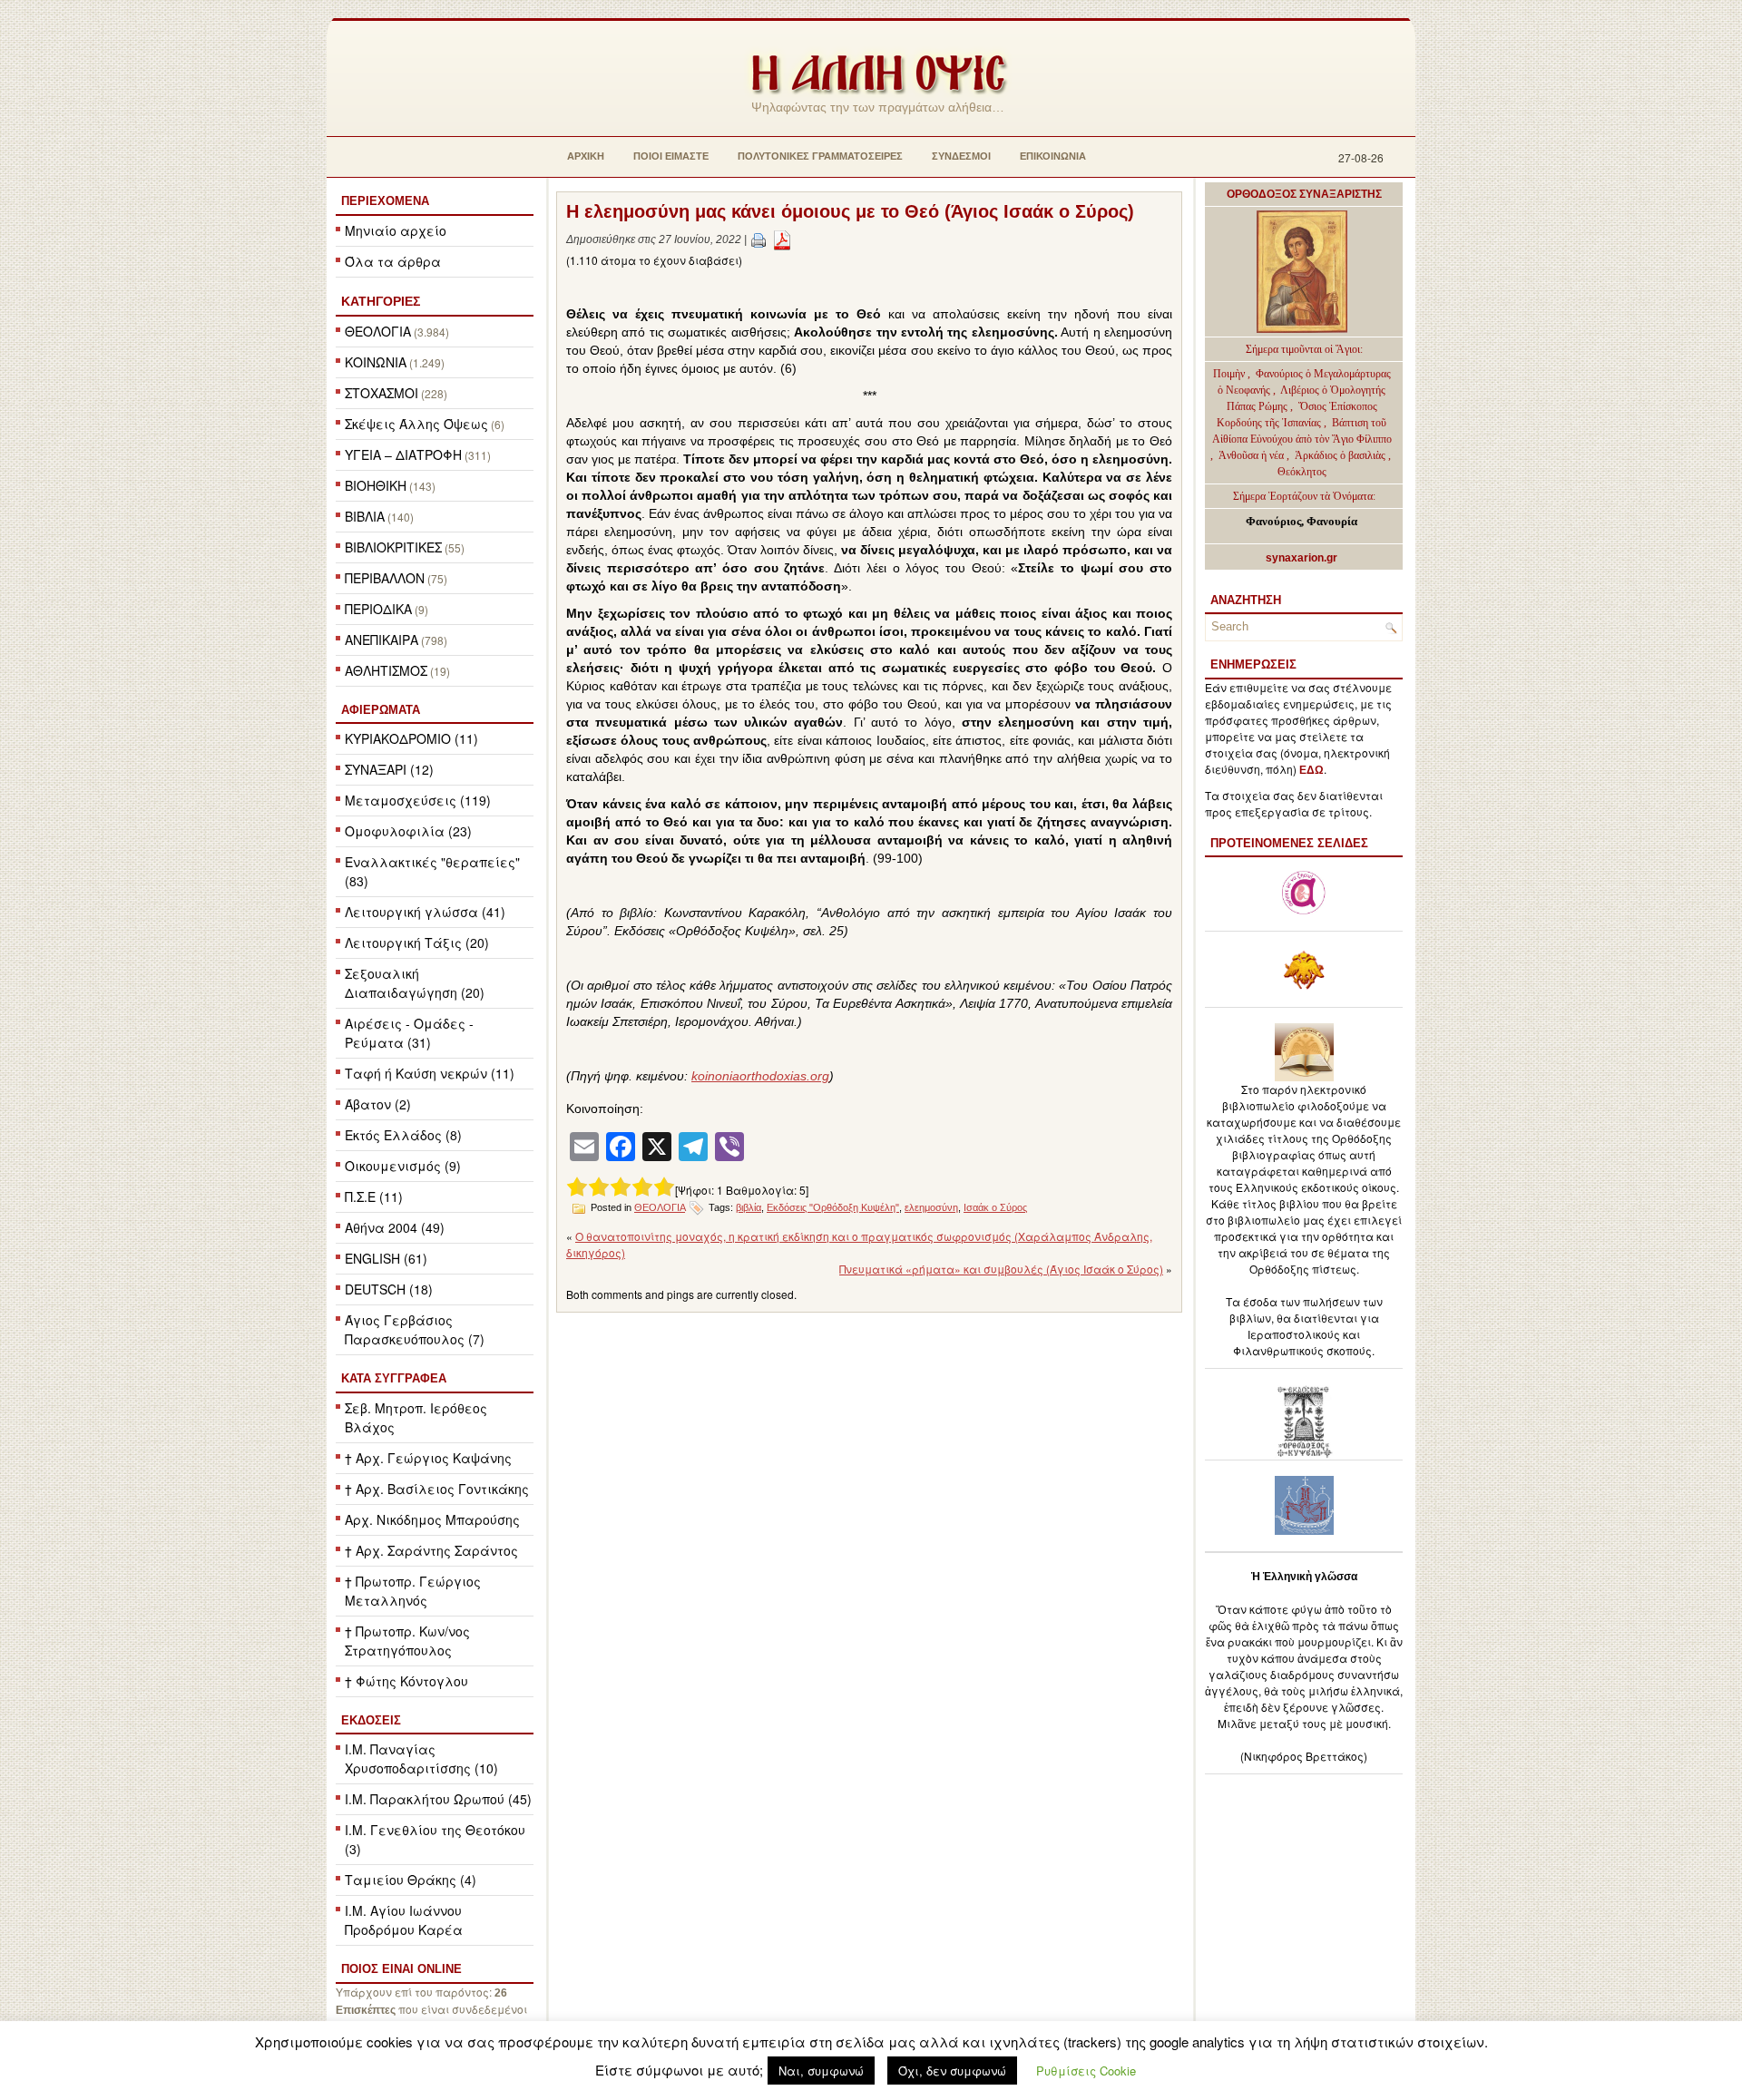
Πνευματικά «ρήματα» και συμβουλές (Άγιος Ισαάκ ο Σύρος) (1001, 1269)
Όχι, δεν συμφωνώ (952, 2071)
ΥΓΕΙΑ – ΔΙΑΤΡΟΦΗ (403, 454)
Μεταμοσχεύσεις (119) (418, 800)
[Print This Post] (758, 239)
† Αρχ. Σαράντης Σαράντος (431, 1550)
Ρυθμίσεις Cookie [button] (1086, 2071)
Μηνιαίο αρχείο (396, 230)
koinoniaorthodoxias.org (760, 1076)
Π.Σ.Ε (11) (374, 1197)
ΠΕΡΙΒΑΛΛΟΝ (385, 578)
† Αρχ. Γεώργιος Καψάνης (428, 1458)
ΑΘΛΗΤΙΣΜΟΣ (386, 670)
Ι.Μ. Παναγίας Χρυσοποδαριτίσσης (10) (421, 1758)
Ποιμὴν (1230, 374)
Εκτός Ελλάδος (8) (403, 1135)
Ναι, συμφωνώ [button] (821, 2071)
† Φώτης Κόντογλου (406, 1681)
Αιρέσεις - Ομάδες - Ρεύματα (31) (409, 1033)
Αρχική (586, 156)
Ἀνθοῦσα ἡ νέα (1251, 455)
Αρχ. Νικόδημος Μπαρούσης (432, 1519)
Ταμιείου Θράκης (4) (411, 1880)
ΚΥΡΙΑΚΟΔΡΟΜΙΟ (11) (411, 738)
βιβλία (749, 1207)
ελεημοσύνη (931, 1207)
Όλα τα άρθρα (393, 261)
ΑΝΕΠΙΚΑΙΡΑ (382, 640)
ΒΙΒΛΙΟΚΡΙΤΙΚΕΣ (393, 547)
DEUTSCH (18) (389, 1289)
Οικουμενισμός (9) (403, 1166)
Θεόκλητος (1302, 472)
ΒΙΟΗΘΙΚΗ (376, 485)
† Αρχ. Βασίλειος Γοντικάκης (437, 1489)
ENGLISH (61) (386, 1258)
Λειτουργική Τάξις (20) (417, 943)
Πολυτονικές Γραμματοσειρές (820, 156)
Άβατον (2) (378, 1104)
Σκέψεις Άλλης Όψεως (416, 424)
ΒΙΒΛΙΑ (365, 516)
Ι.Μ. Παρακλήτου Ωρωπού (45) (438, 1799)
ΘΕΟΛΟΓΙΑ (378, 331)
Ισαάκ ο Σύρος (995, 1207)
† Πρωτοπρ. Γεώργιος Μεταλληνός (413, 1591)
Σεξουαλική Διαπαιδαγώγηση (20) (415, 983)
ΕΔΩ (1311, 770)
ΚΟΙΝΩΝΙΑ (376, 362)
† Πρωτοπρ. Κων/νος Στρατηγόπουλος (407, 1641)
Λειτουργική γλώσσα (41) (425, 912)
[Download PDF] (782, 239)
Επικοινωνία (1053, 156)
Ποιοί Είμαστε (671, 156)
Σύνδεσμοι (961, 156)
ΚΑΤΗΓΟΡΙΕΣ (381, 301)
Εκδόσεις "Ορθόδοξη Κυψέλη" (833, 1207)
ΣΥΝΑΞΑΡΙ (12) (389, 769)
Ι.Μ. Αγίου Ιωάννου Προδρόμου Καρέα (404, 1920)
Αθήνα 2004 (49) (395, 1227)
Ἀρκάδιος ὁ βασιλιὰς (1340, 455)
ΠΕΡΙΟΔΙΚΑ (378, 609)
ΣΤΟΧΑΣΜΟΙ (382, 393)
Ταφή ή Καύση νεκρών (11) (430, 1073)
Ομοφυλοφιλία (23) (408, 831)
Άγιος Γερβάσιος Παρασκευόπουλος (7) (415, 1329)
